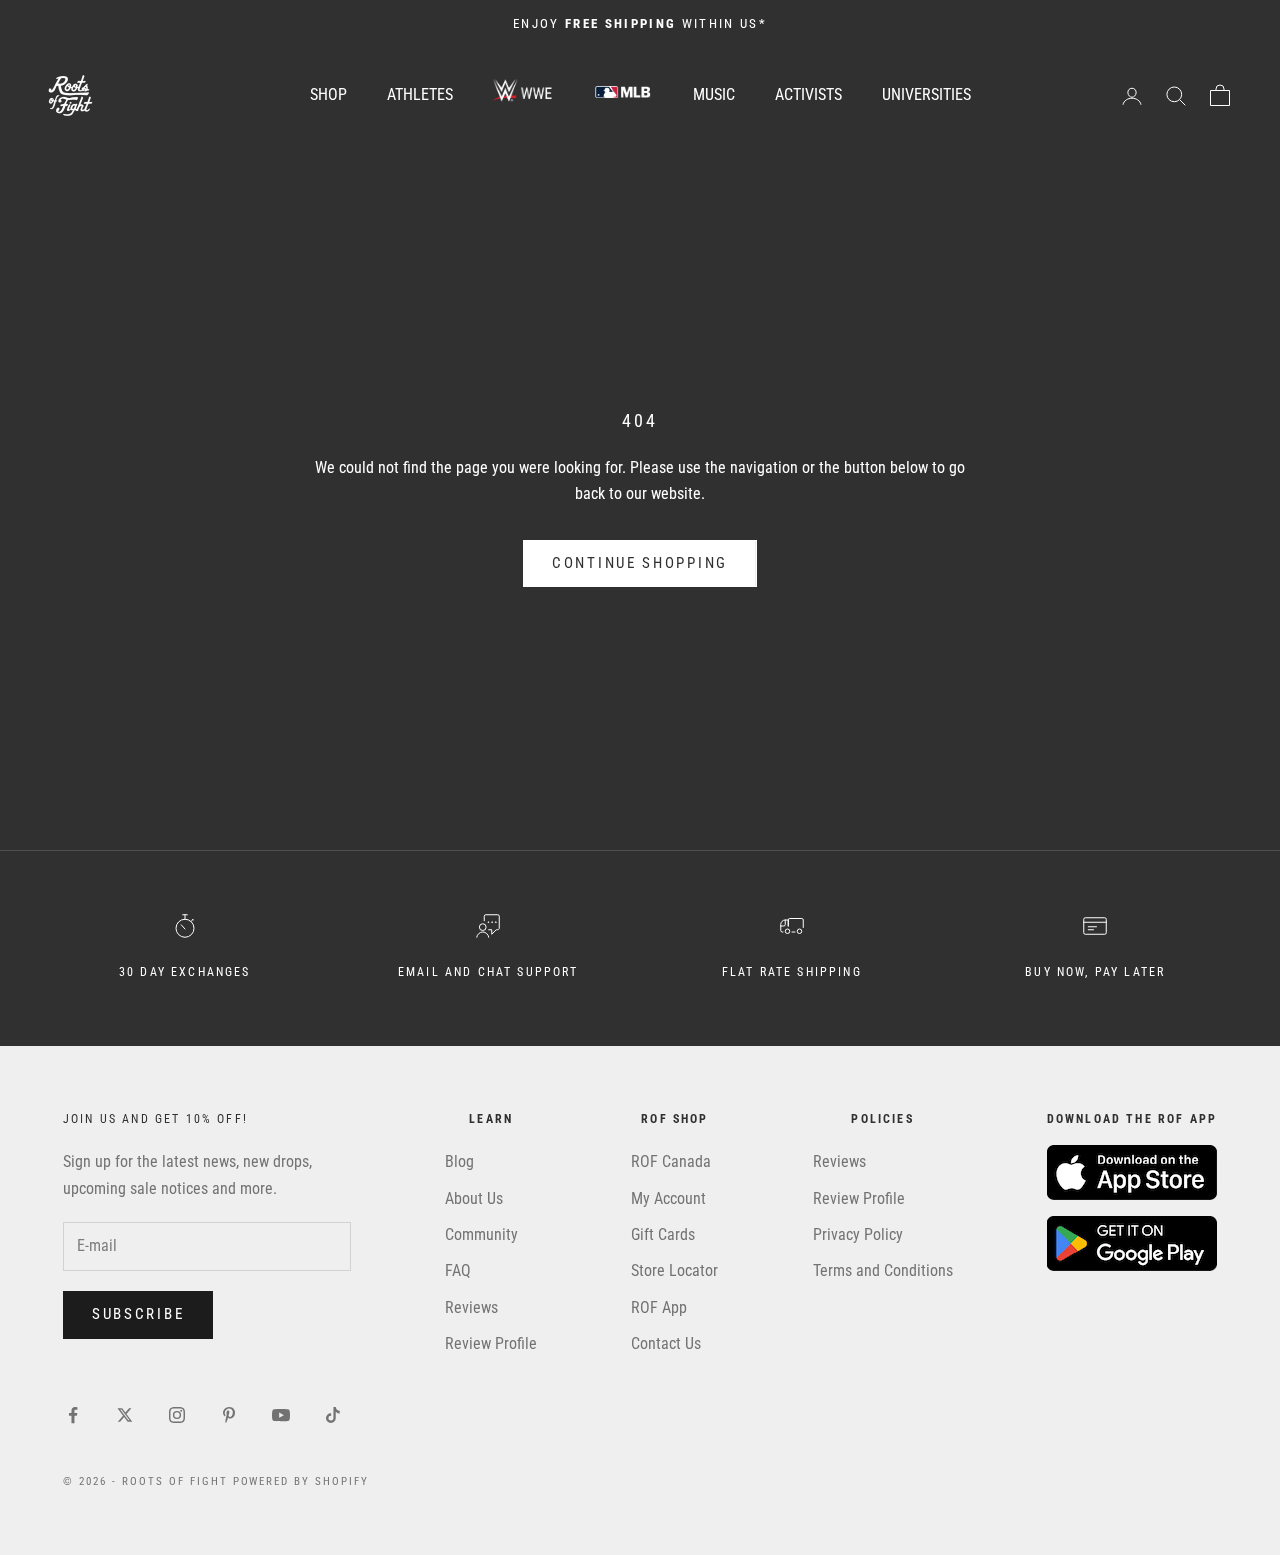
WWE (523, 91)
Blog (459, 1161)
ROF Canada (671, 1161)
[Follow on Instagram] (177, 1415)
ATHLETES (420, 94)
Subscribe (138, 1314)
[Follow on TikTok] (333, 1415)
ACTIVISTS (808, 94)
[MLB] (623, 95)
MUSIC (714, 94)
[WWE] (523, 95)
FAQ (458, 1270)
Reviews (471, 1307)
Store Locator (674, 1270)
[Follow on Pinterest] (229, 1415)
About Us (474, 1198)
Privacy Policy (858, 1234)
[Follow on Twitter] (125, 1415)
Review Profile (491, 1343)
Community (481, 1234)
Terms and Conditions (883, 1270)
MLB (623, 91)
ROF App (659, 1307)
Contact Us (666, 1343)
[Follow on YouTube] (281, 1415)
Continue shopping (640, 563)
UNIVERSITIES (926, 94)
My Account (668, 1198)
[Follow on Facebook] (73, 1415)
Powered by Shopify (301, 1481)
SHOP (328, 94)
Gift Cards (663, 1234)
